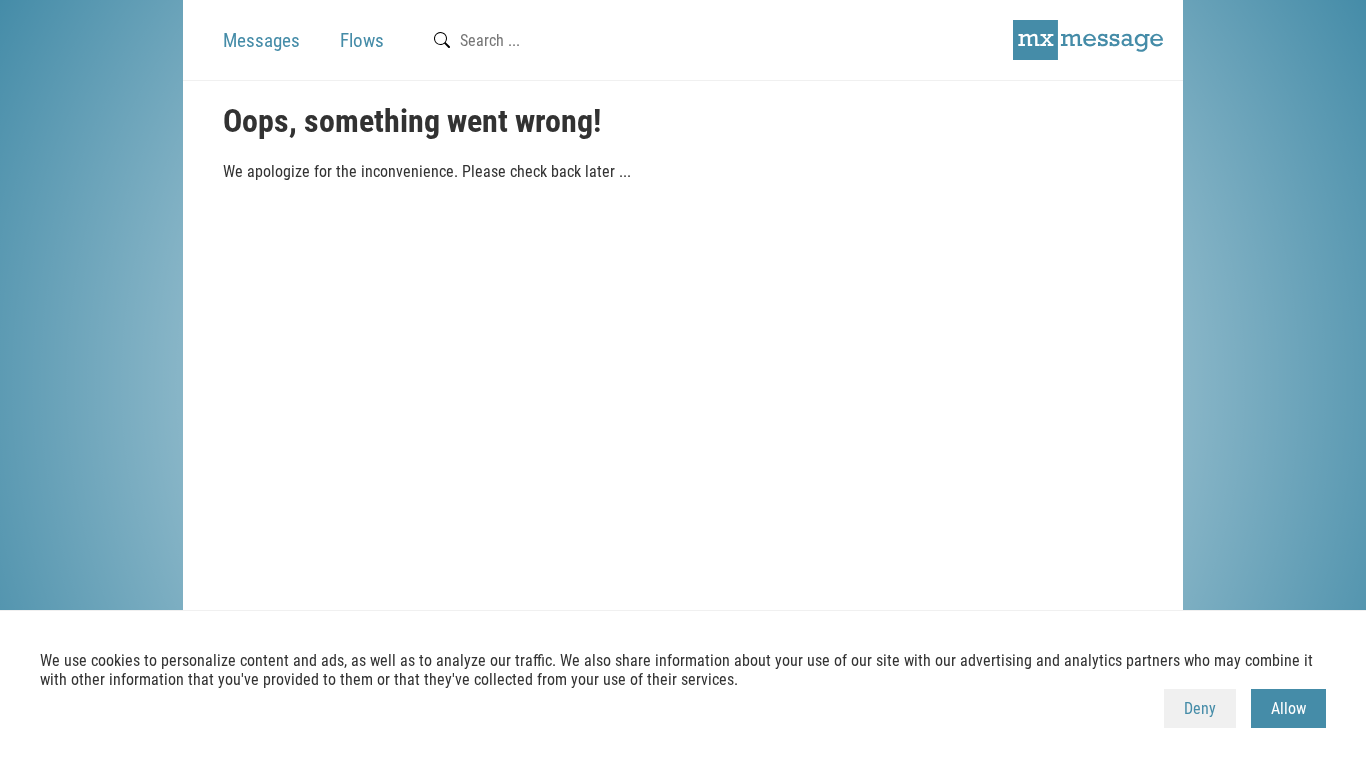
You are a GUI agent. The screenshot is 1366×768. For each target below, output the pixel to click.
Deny (1200, 708)
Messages (261, 40)
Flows (362, 40)
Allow (1288, 708)
